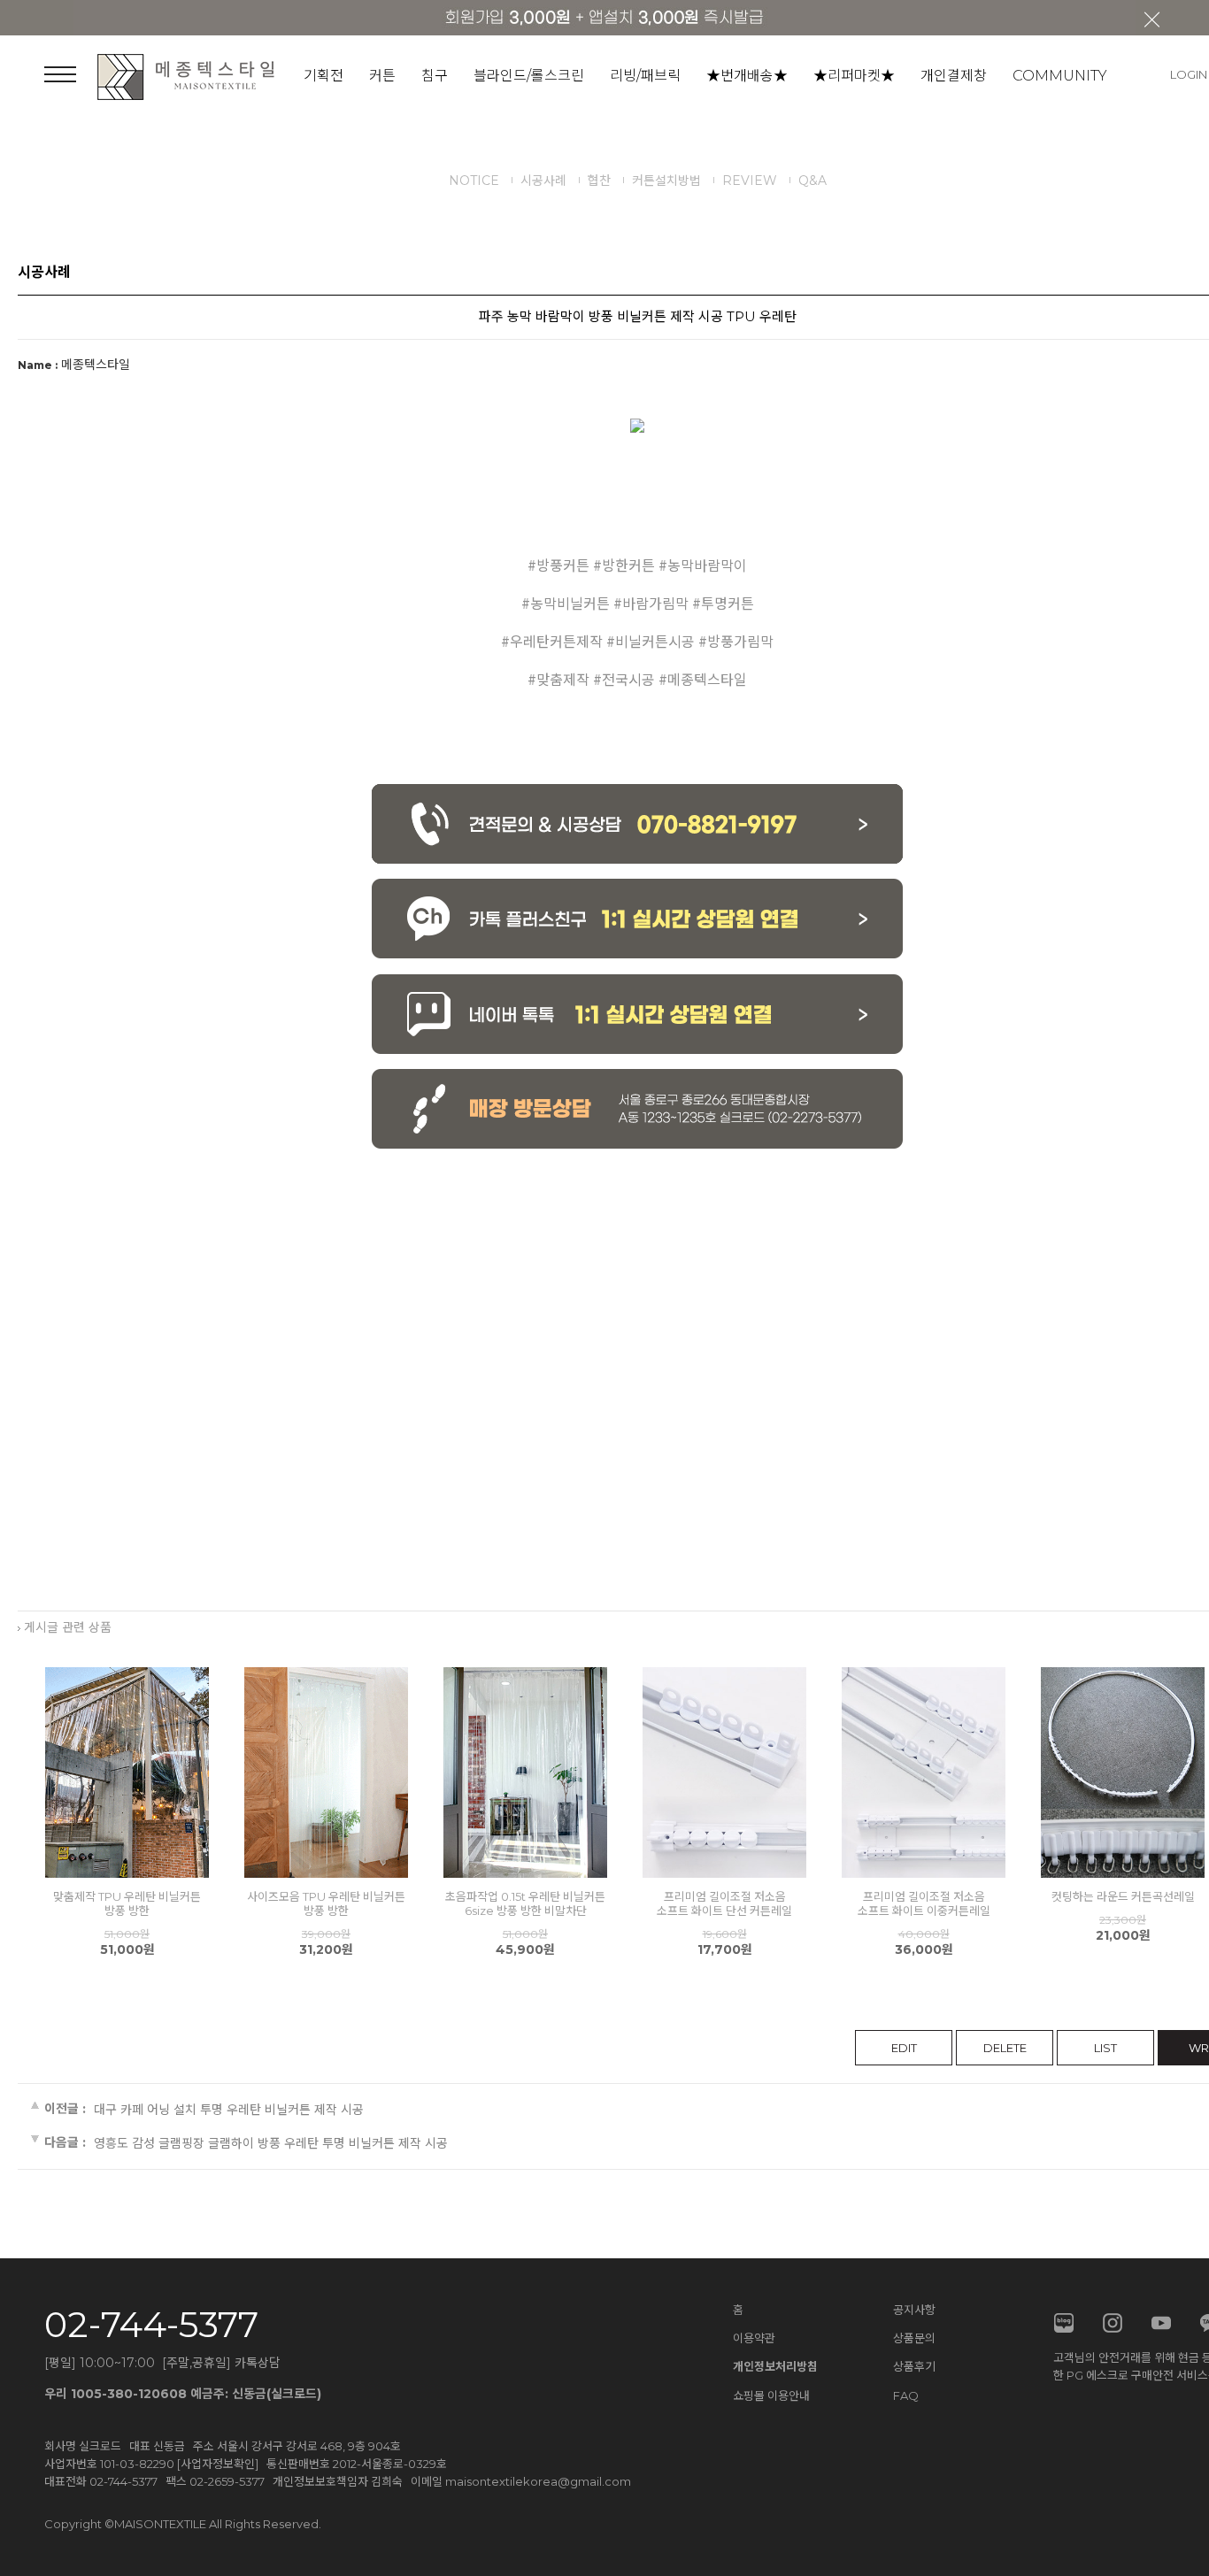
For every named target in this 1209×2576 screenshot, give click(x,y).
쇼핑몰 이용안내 (771, 2395)
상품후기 (914, 2366)
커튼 (382, 76)
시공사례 (543, 181)
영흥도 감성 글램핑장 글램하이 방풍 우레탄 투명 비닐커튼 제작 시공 (271, 2142)
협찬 (599, 181)
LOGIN (1189, 74)
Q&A (812, 181)
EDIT (904, 2048)
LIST (1105, 2048)
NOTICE (474, 181)
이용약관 (754, 2338)
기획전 (323, 76)
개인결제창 (954, 76)
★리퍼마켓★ (854, 76)
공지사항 (914, 2310)
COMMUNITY (1060, 76)
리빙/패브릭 (645, 76)
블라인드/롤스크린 (529, 76)
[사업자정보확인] (218, 2464)
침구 (435, 76)
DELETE (1005, 2048)
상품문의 (914, 2338)
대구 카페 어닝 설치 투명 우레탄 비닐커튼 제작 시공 (229, 2109)
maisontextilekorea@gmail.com (538, 2481)
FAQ (906, 2395)
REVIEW (750, 181)
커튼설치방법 (666, 181)
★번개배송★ (747, 76)
